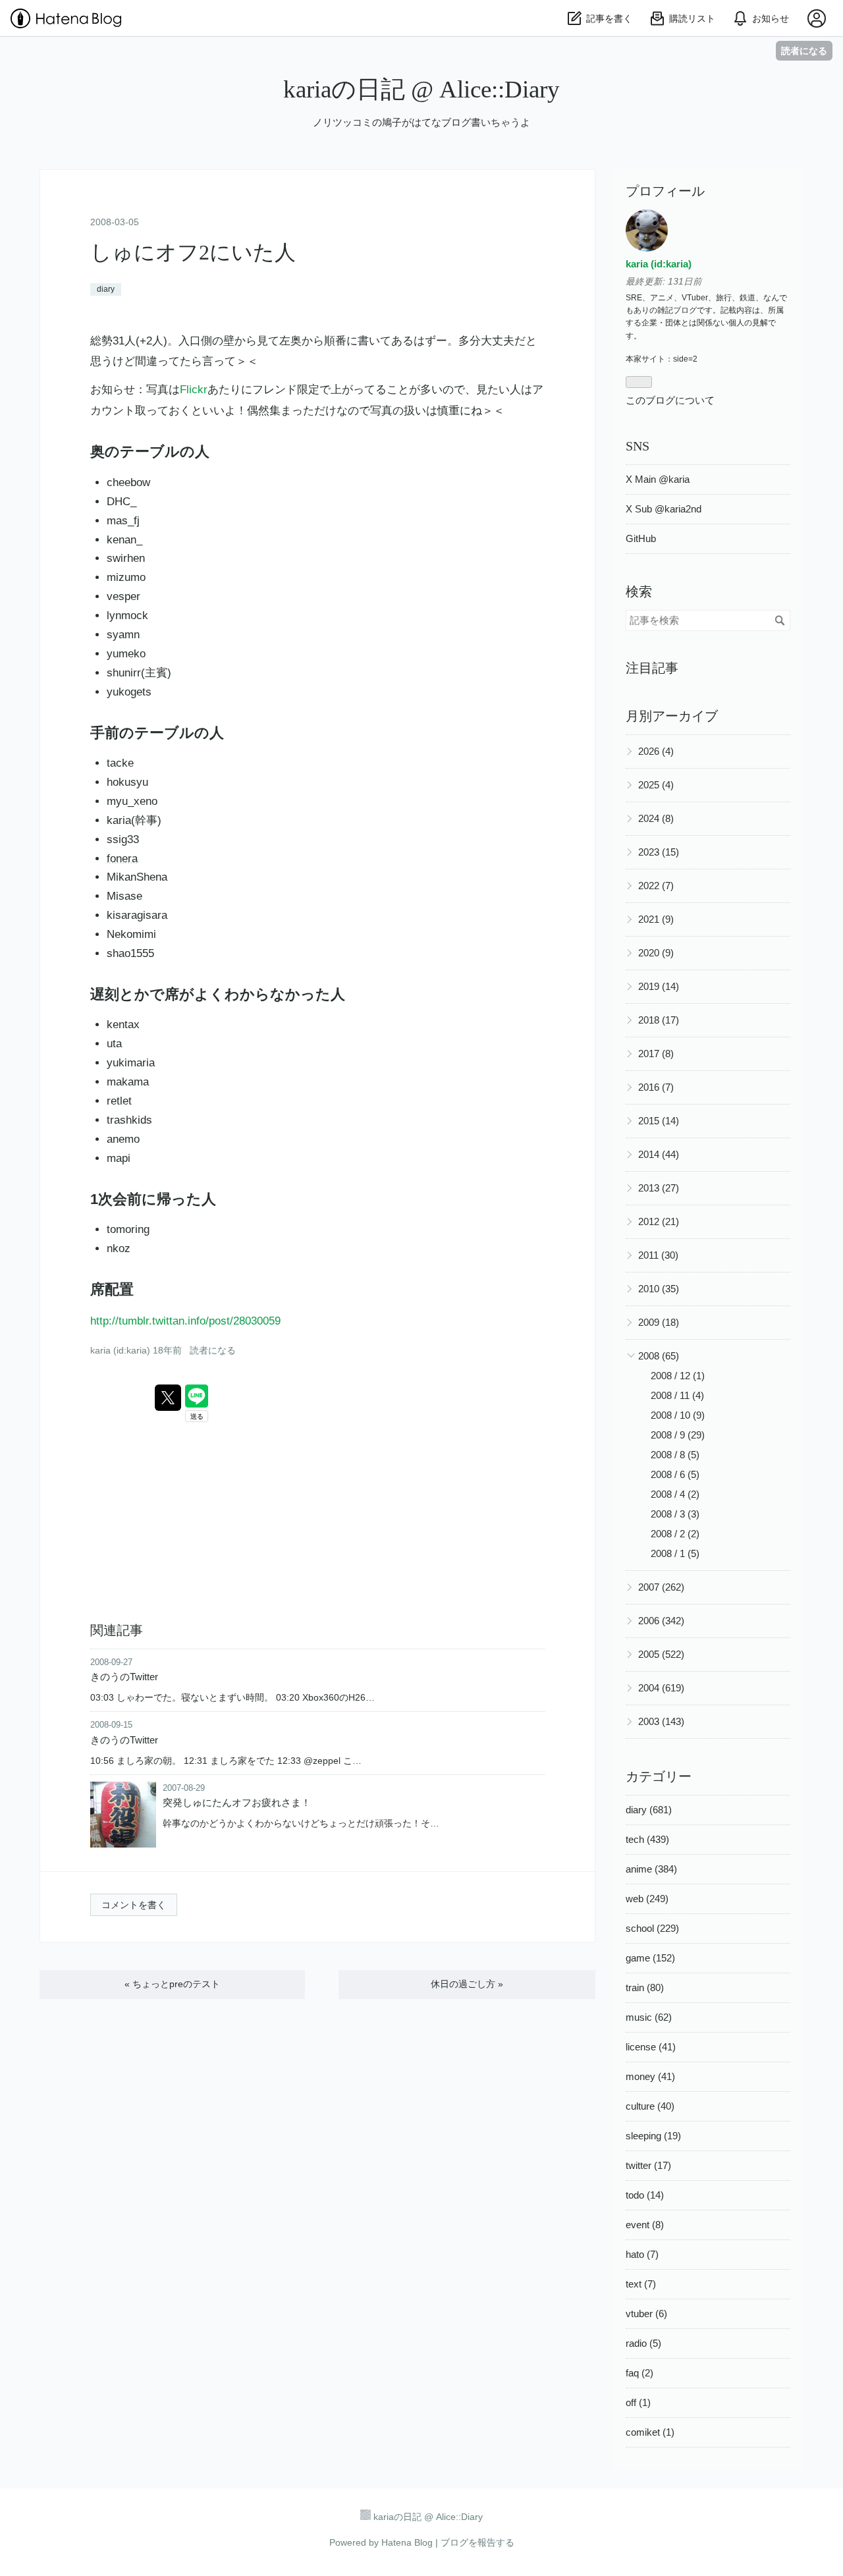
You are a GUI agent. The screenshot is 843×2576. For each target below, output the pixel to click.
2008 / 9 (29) (678, 1435)
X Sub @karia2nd (664, 509)
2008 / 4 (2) (675, 1494)
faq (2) (639, 2373)
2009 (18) (659, 1322)
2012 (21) (659, 1221)
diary (106, 289)
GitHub (641, 538)
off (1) (638, 2402)
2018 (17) (659, 1020)
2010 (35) (659, 1289)
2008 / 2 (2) (675, 1534)
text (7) (641, 2284)
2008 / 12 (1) (678, 1376)
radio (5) (643, 2343)
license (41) (651, 2047)
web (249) (647, 1899)
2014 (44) (659, 1154)
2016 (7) (656, 1087)
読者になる (804, 50)
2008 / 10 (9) (678, 1415)
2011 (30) (658, 1255)
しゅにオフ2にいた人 (193, 252)
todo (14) (645, 2195)
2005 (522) (661, 1654)
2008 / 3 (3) (675, 1514)
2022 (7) (656, 886)
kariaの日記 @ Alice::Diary (421, 89)
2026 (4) (656, 751)
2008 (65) (659, 1356)
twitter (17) (648, 2165)
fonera (122, 859)
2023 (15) (659, 852)
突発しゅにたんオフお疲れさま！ (237, 1802)
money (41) (650, 2076)
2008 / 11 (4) (677, 1395)
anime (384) (651, 1869)
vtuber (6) (646, 2314)
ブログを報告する (477, 2542)
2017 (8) (656, 1054)
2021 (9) (656, 919)
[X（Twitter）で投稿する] (168, 1398)
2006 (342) (661, 1621)
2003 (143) (661, 1721)
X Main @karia (658, 479)
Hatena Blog (407, 2542)
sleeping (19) (653, 2136)
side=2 (685, 359)
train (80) (645, 1987)
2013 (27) (659, 1188)
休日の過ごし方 (467, 1984)
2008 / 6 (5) (675, 1474)
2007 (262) (661, 1587)
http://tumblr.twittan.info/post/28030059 (185, 1321)
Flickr (194, 390)
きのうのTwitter (124, 1677)
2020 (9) (656, 953)
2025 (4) (656, 785)
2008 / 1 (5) (675, 1553)
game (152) (650, 1958)
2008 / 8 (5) (675, 1455)
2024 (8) (656, 818)
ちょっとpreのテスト (172, 1984)
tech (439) (647, 1839)
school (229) (652, 1928)
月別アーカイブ (672, 716)
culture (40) (650, 2106)
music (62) (649, 2017)
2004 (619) (661, 1688)
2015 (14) (659, 1121)
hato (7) (642, 2254)
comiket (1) (650, 2432)
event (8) (645, 2225)
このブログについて (670, 400)
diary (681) (649, 1810)
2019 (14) (659, 986)
